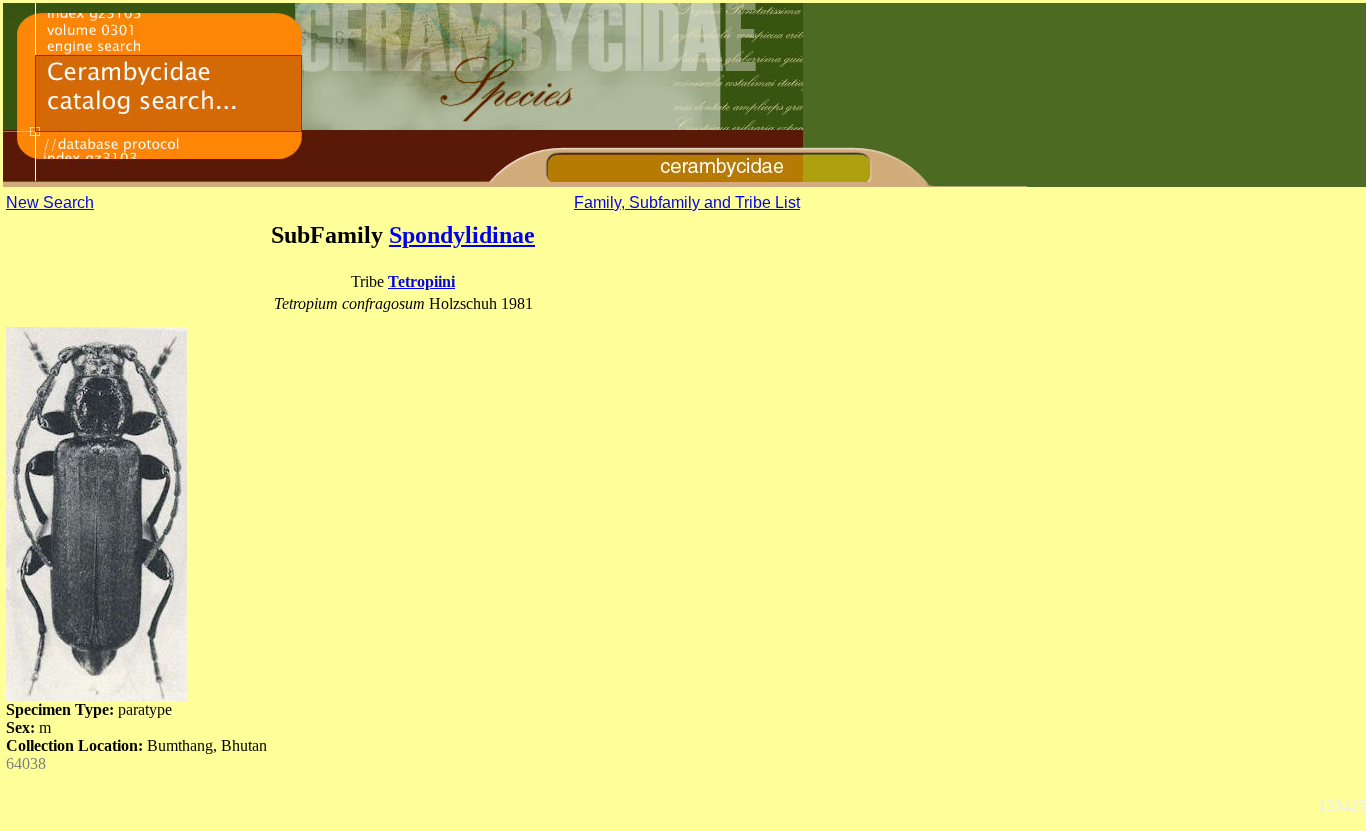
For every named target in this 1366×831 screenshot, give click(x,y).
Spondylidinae (462, 235)
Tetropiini (421, 281)
